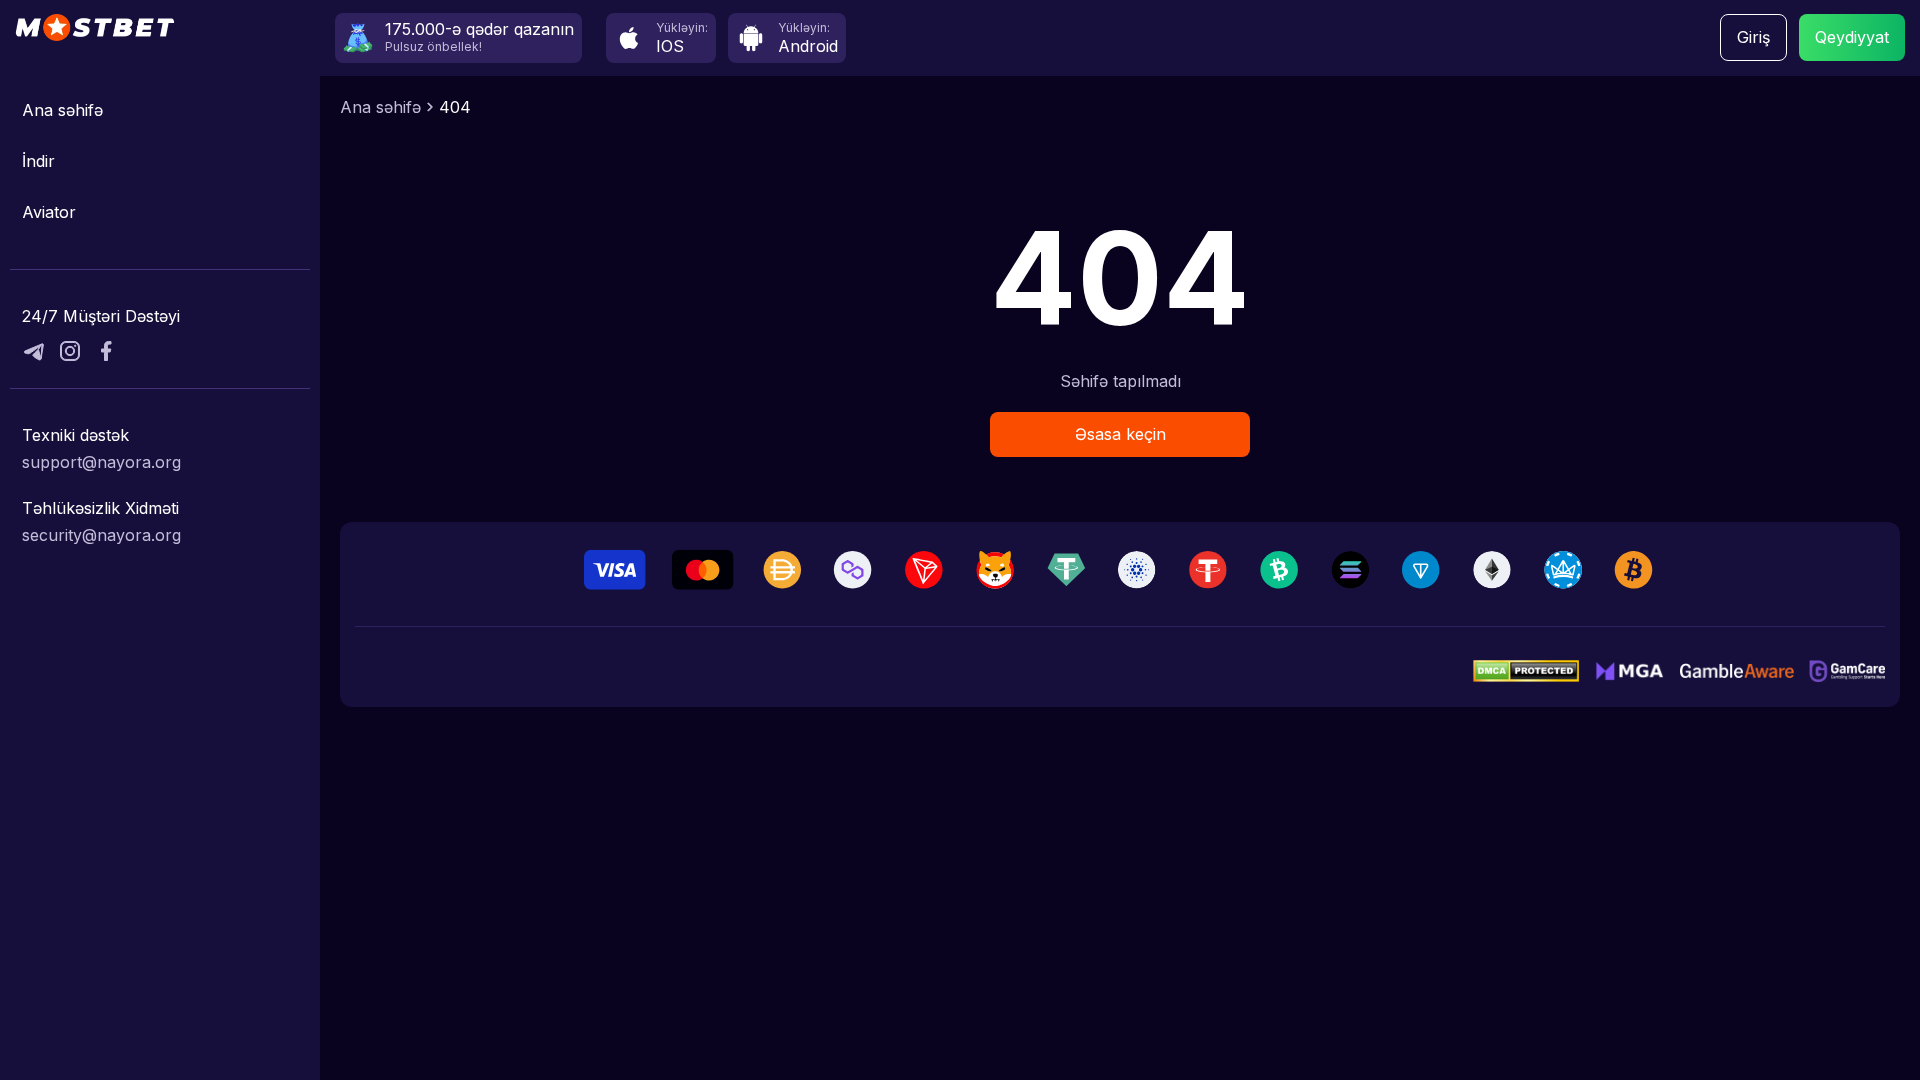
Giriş (1753, 37)
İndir (38, 161)
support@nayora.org (101, 462)
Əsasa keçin (1120, 434)
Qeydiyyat (1852, 37)
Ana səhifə (62, 110)
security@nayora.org (101, 535)
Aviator (49, 212)
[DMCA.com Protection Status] (1526, 671)
